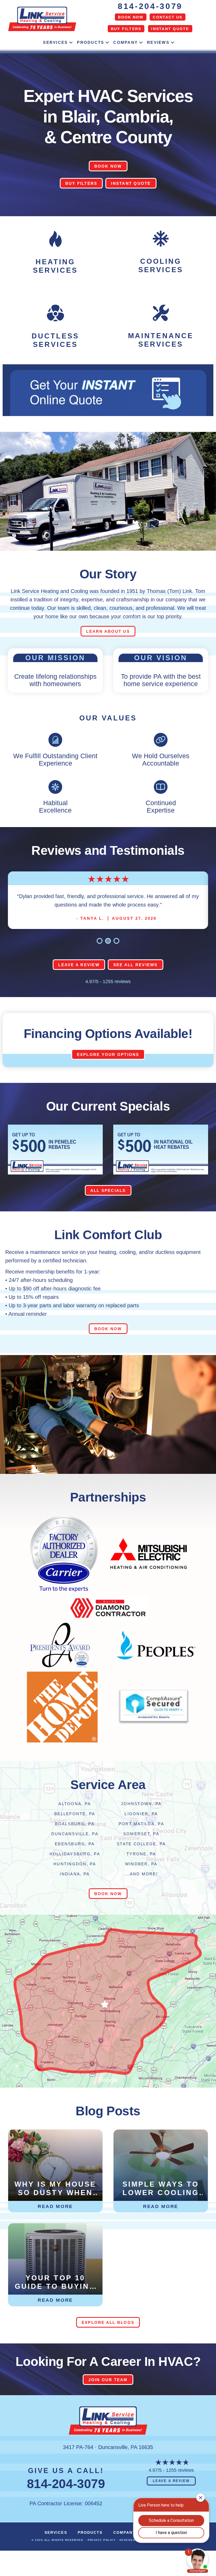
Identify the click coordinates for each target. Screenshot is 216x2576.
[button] (71, 43)
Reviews (158, 42)
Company (126, 42)
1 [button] (100, 958)
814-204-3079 (150, 6)
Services (55, 42)
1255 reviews (117, 998)
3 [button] (116, 958)
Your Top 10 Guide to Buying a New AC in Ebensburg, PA (56, 2299)
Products (90, 42)
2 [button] (108, 958)
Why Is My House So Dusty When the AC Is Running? (56, 2205)
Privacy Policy (102, 2557)
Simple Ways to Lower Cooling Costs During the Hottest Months (162, 2205)
